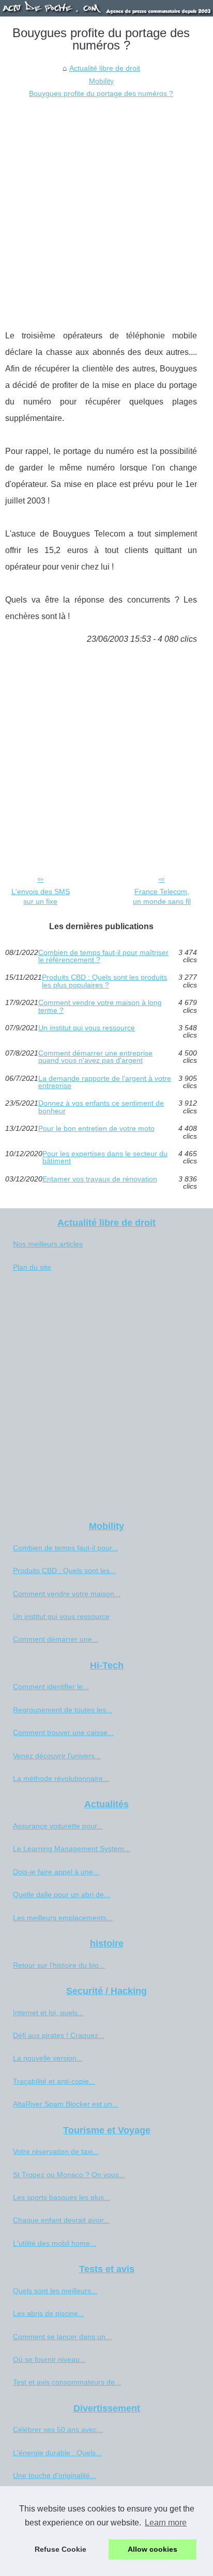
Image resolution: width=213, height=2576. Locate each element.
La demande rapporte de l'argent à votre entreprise (105, 1082)
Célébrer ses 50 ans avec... (58, 2429)
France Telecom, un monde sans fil (162, 896)
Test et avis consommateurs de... (67, 2382)
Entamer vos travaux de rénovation (100, 1179)
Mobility (101, 81)
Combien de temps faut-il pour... (65, 1548)
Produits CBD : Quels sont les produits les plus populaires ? (104, 981)
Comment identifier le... (51, 1687)
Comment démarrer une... (56, 1639)
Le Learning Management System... (72, 1849)
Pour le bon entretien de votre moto (96, 1129)
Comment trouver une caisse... (63, 1732)
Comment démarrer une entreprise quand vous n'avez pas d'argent (95, 1057)
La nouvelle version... (48, 2058)
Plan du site (32, 1267)
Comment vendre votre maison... (67, 1594)
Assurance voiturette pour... (58, 1826)
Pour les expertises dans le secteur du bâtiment (105, 1157)
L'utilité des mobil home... (55, 2243)
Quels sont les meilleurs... (55, 2291)
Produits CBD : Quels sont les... (64, 1570)
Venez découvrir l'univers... (57, 1756)
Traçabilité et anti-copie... (54, 2081)
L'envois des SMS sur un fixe (41, 896)
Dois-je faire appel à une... (56, 1872)
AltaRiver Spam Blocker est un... (66, 2104)
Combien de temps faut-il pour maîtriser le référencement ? (103, 956)
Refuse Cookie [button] (60, 2549)
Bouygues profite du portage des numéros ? (101, 93)
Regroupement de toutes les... (63, 1710)
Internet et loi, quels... (48, 2013)
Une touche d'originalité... (55, 2475)
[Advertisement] (106, 211)
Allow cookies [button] (153, 2549)
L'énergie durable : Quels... (57, 2453)
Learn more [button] (166, 2523)
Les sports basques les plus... (62, 2197)
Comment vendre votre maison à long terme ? (100, 1006)
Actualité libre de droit (105, 68)
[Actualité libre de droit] (106, 8)
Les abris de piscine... (49, 2313)
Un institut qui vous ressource (87, 1028)
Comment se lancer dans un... (62, 2337)
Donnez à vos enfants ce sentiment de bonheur (101, 1107)
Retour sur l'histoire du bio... (59, 1965)
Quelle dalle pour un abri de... (62, 1894)
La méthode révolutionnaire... (61, 1778)
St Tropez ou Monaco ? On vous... (69, 2175)
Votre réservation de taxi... (56, 2151)
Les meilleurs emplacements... (63, 1918)
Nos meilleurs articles (48, 1244)
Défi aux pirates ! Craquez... (59, 2035)
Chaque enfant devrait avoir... (61, 2220)
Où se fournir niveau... (49, 2359)
